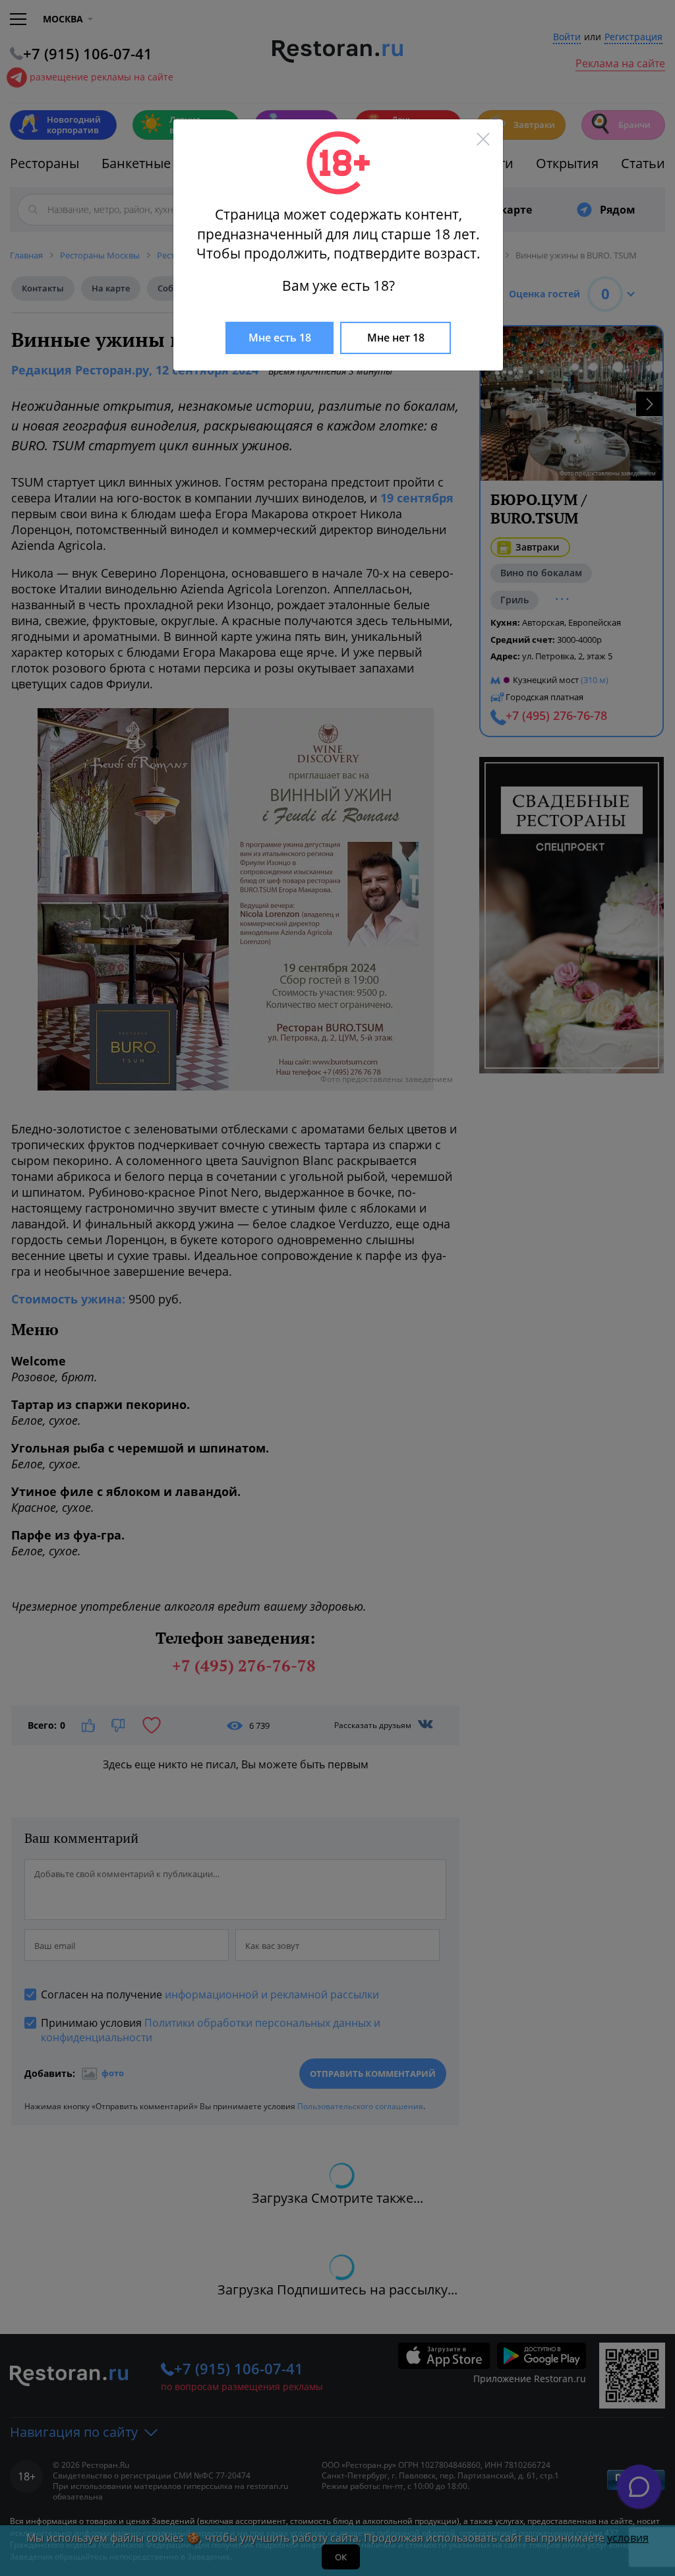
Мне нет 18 (396, 338)
